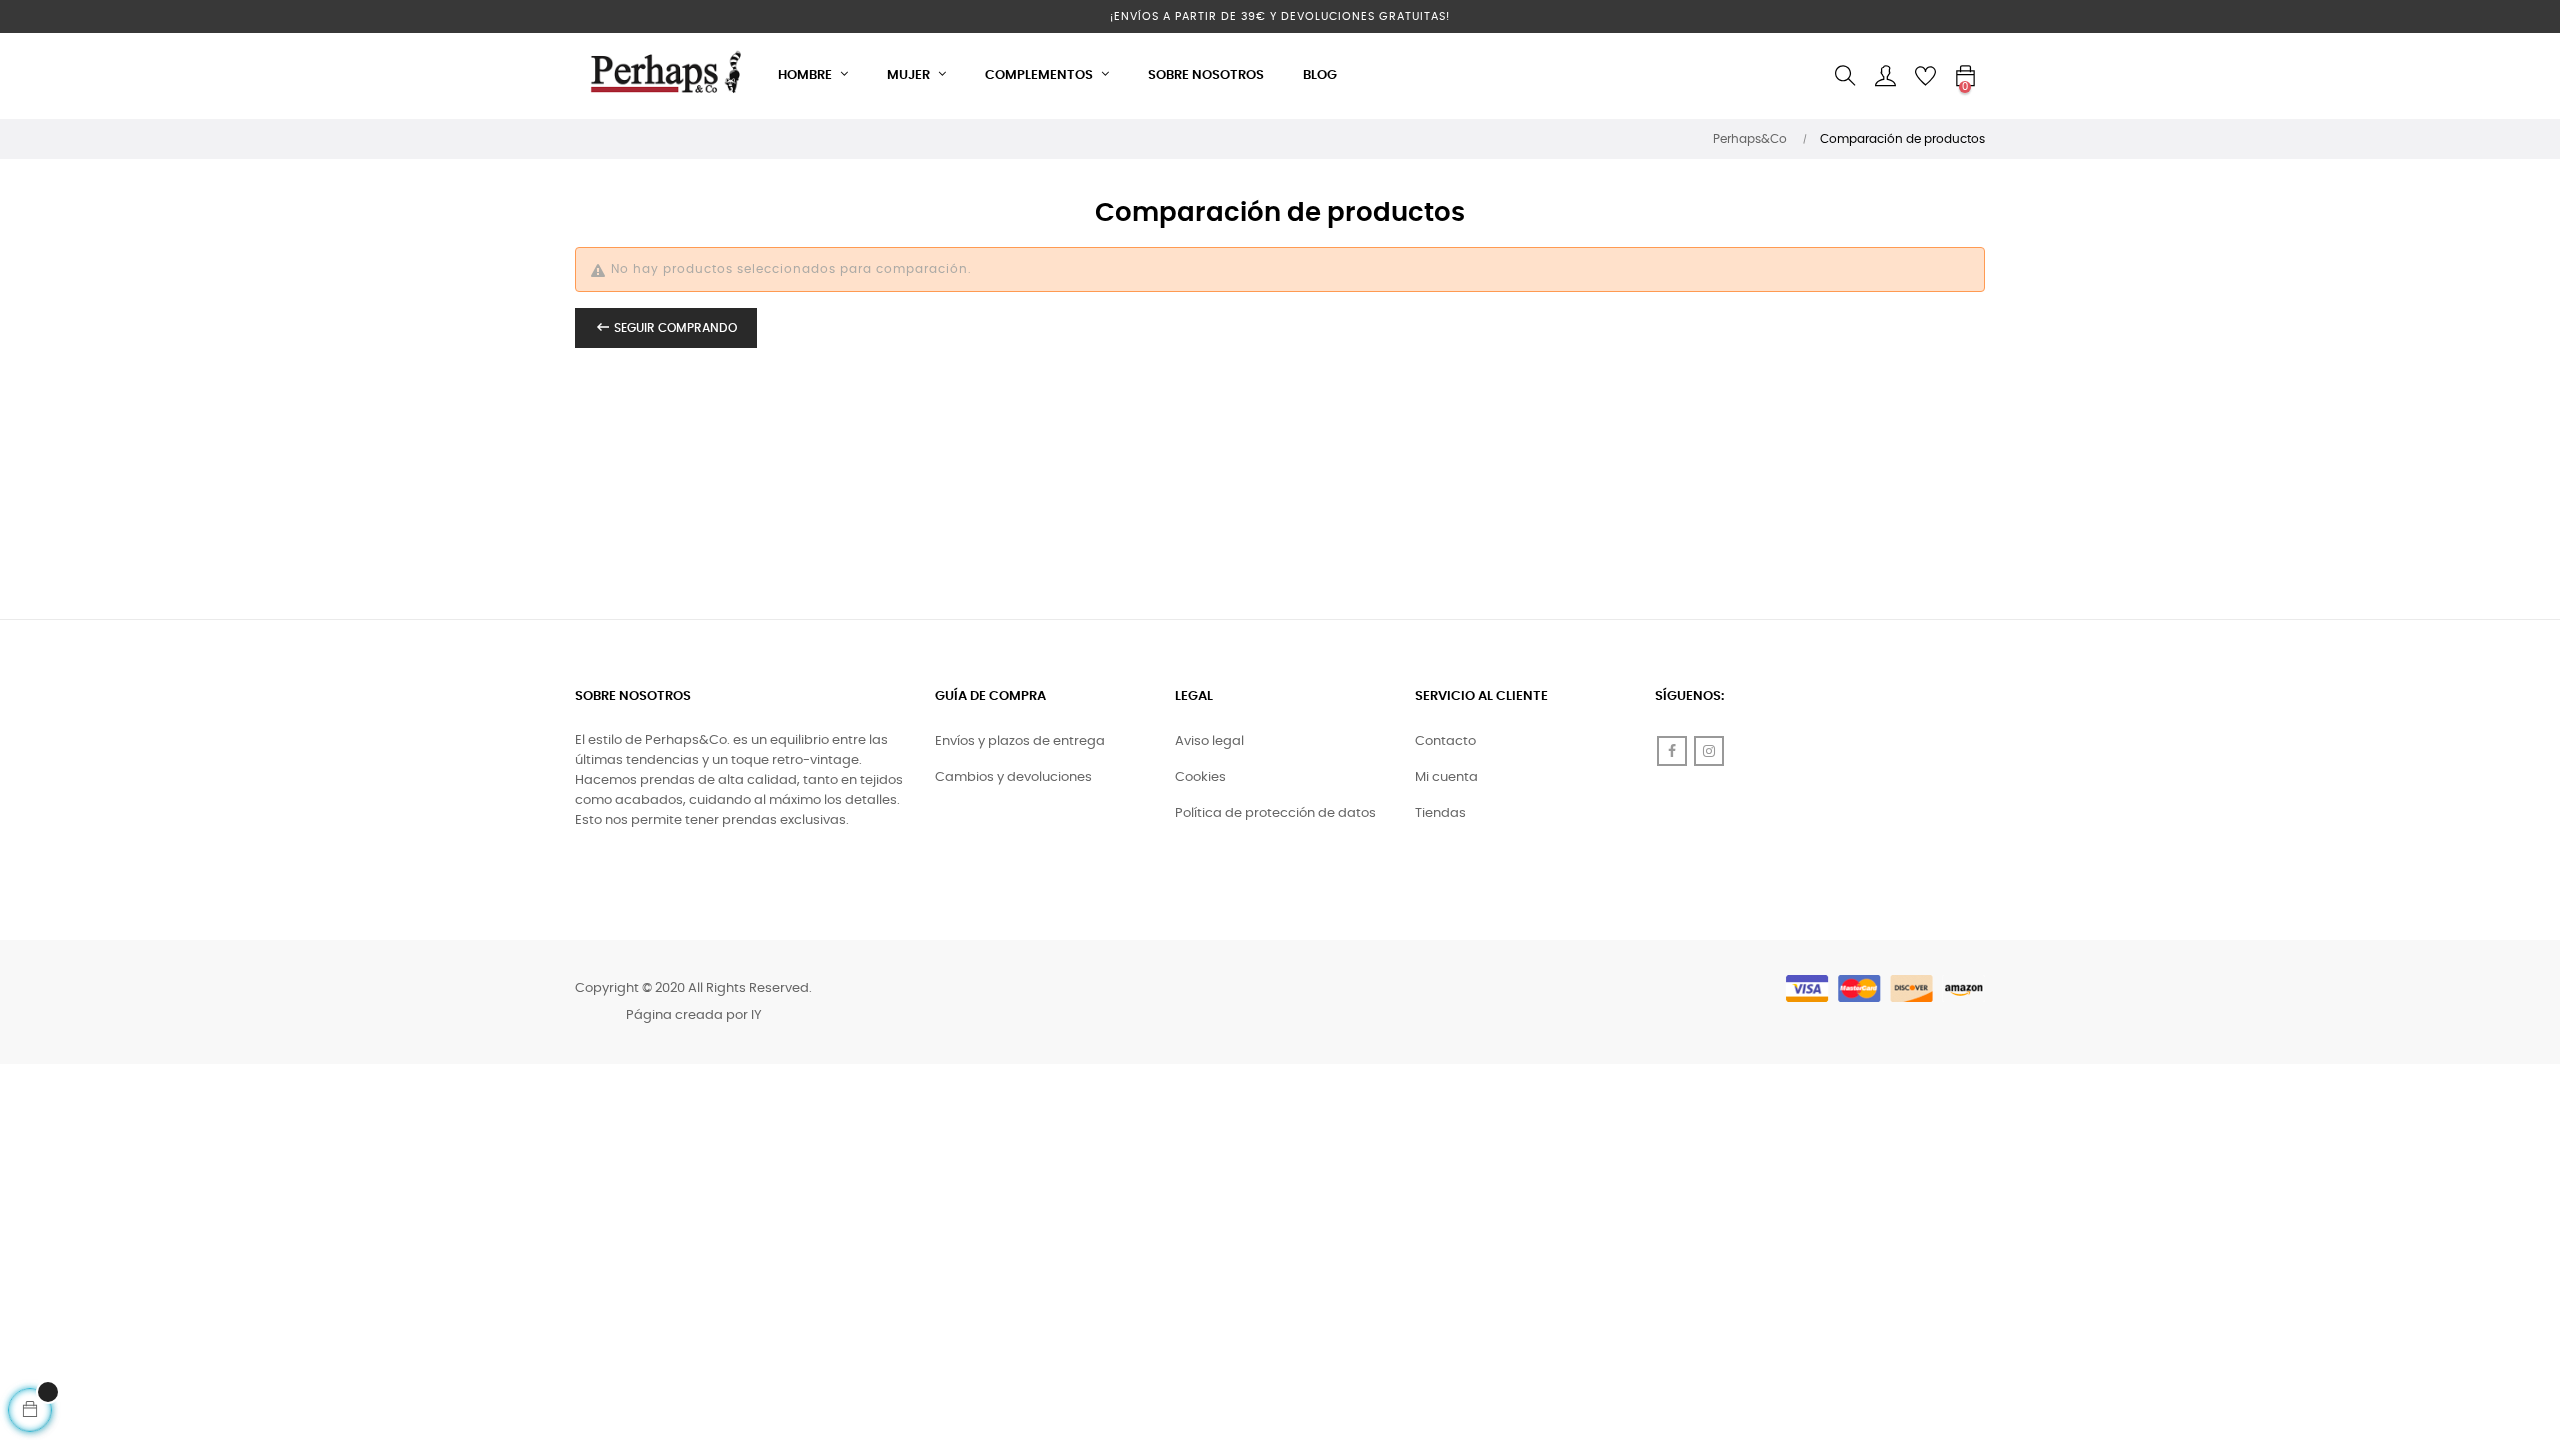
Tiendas (1440, 813)
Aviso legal (1209, 741)
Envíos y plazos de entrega (1020, 741)
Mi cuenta (1446, 777)
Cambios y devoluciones (1013, 777)
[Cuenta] (1885, 76)
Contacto (1445, 741)
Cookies (1200, 777)
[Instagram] (1709, 751)
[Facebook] (1672, 751)
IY (756, 1015)
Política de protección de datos (1275, 813)
